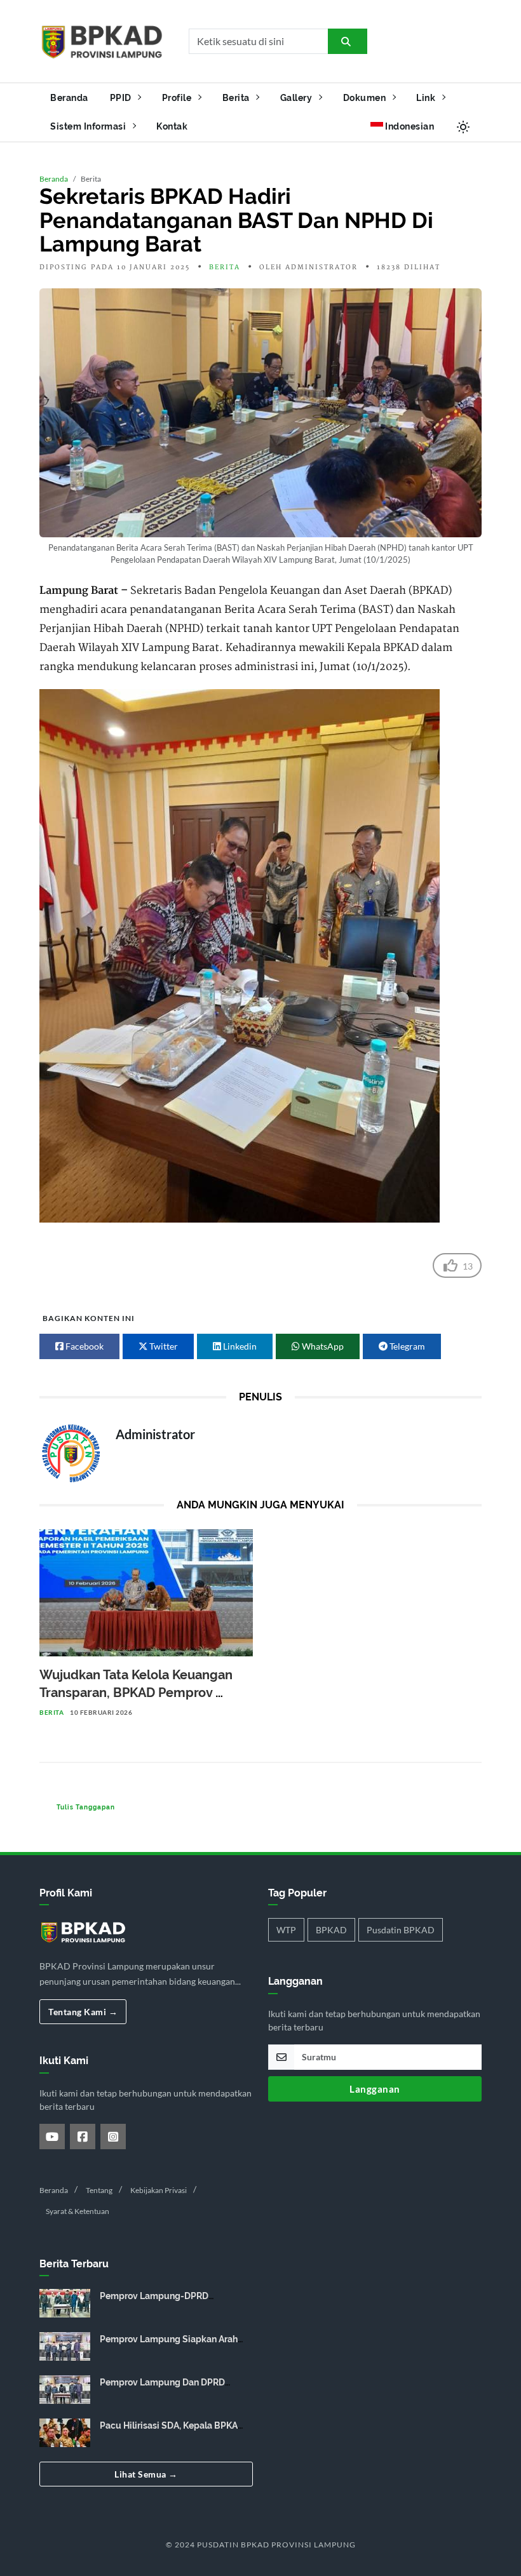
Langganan (375, 2089)
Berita (237, 97)
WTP (286, 1930)
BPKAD (331, 1930)
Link (427, 97)
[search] (348, 41)
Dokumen (366, 97)
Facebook (84, 1346)
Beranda (69, 97)
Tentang (99, 2190)
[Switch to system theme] (463, 127)
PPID (122, 97)
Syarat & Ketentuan (78, 2211)
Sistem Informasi (89, 126)
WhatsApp (322, 1346)
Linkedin (239, 1346)
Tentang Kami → (83, 2012)
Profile (178, 97)
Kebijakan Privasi (159, 2190)
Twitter (163, 1346)
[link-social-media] (52, 2137)
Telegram (406, 1346)
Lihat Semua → (146, 2474)
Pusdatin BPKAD (401, 1930)
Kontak (172, 126)
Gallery (297, 97)
